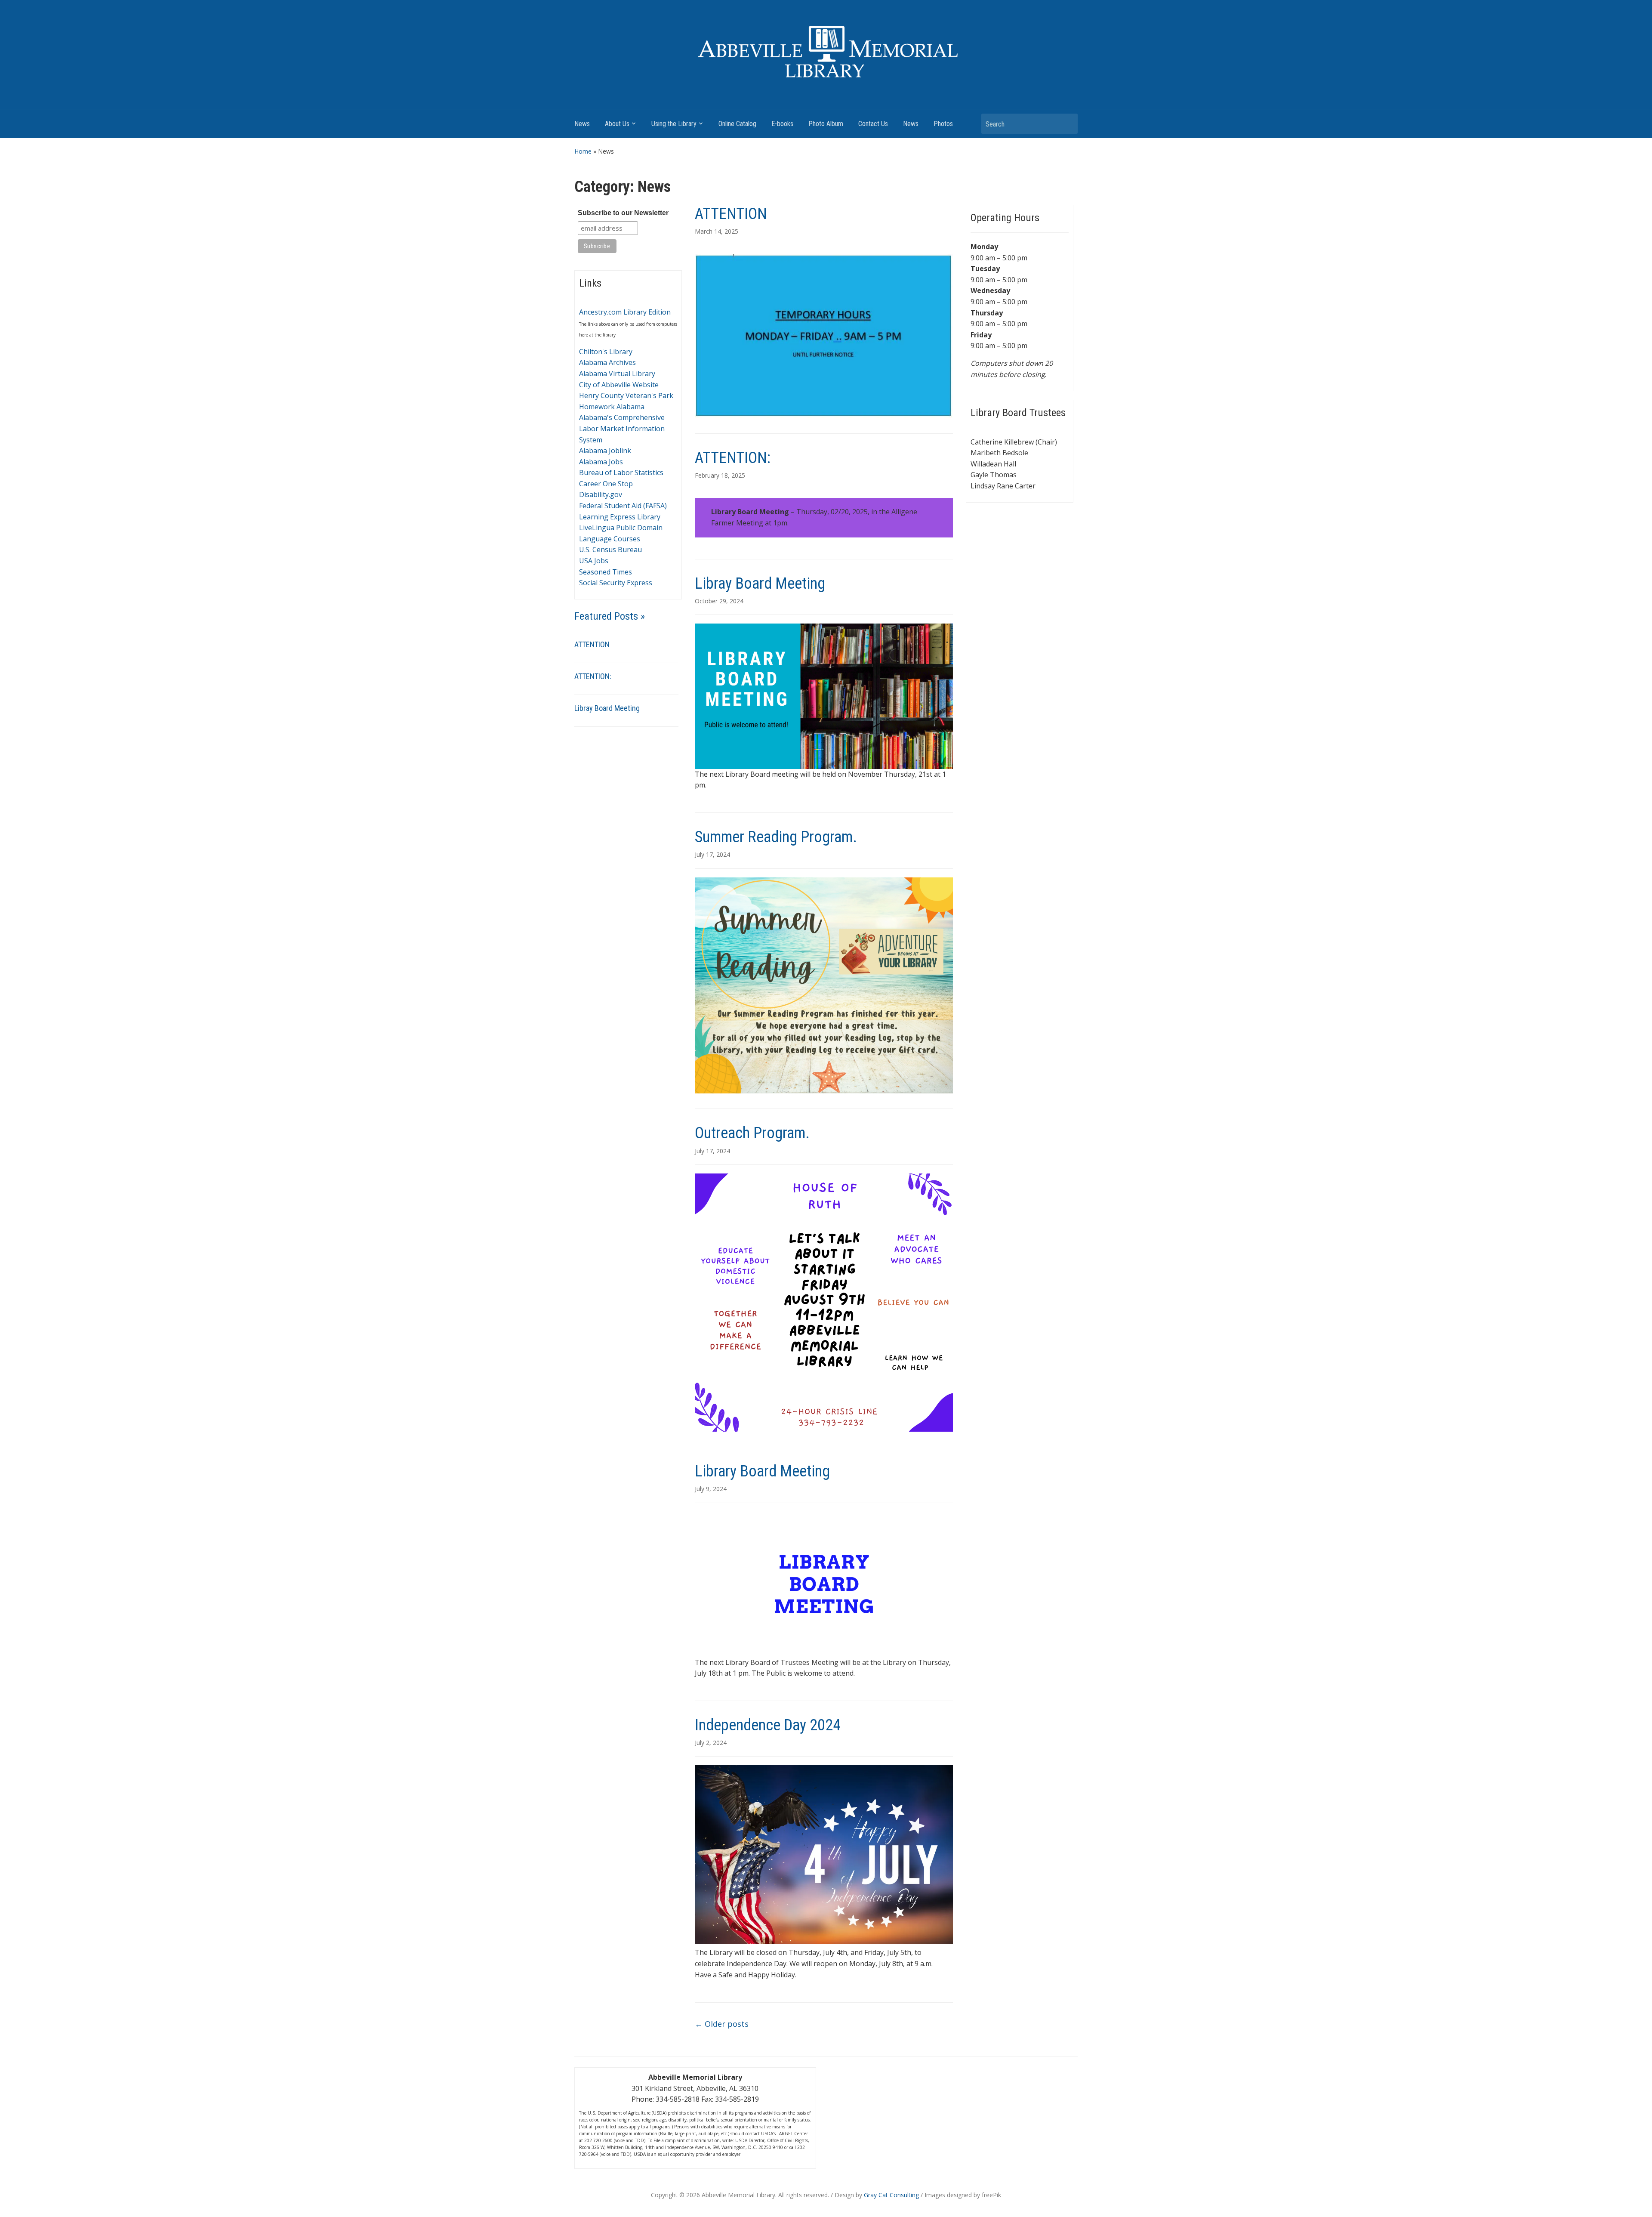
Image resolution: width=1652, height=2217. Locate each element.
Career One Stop (606, 484)
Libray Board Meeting (607, 708)
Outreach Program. (752, 1133)
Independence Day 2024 (768, 1725)
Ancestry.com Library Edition (625, 312)
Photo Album (826, 124)
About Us (617, 124)
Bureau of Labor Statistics (621, 472)
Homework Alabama (612, 407)
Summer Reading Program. (776, 837)
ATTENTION (592, 644)
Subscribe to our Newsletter (623, 213)
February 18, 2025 (720, 475)
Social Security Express (616, 583)
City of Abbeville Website (619, 385)
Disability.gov (601, 494)
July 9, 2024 (711, 1489)
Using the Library (674, 124)
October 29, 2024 (719, 601)
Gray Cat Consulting (891, 2195)
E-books (782, 124)
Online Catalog (737, 124)
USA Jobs (594, 561)
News (582, 124)
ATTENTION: (593, 676)
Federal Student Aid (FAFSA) (623, 506)
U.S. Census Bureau (610, 550)
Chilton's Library (606, 352)
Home (583, 151)
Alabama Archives (607, 362)
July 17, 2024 (712, 854)
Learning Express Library (620, 517)
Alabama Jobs (601, 462)
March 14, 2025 (717, 231)
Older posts (722, 2024)
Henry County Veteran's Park (626, 395)
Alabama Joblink (605, 451)
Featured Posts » (610, 616)
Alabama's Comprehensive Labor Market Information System (622, 428)
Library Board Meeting (762, 1471)
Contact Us (873, 124)
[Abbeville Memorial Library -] (826, 52)
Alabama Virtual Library (617, 374)
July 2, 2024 (711, 1743)
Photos (943, 124)
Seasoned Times (606, 572)
